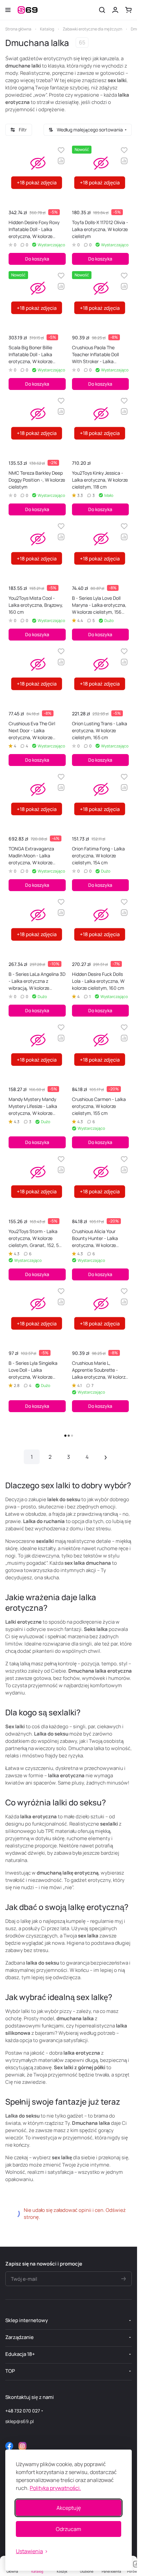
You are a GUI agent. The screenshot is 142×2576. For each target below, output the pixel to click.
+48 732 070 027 (23, 2411)
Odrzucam (69, 2529)
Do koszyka (37, 259)
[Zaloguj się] (115, 10)
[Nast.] (106, 1457)
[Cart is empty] (128, 10)
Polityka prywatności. (55, 2488)
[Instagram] (22, 2446)
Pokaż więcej (69, 1436)
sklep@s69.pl (19, 2421)
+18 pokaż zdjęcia (37, 183)
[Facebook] (9, 2446)
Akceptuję (69, 2508)
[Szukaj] (102, 10)
